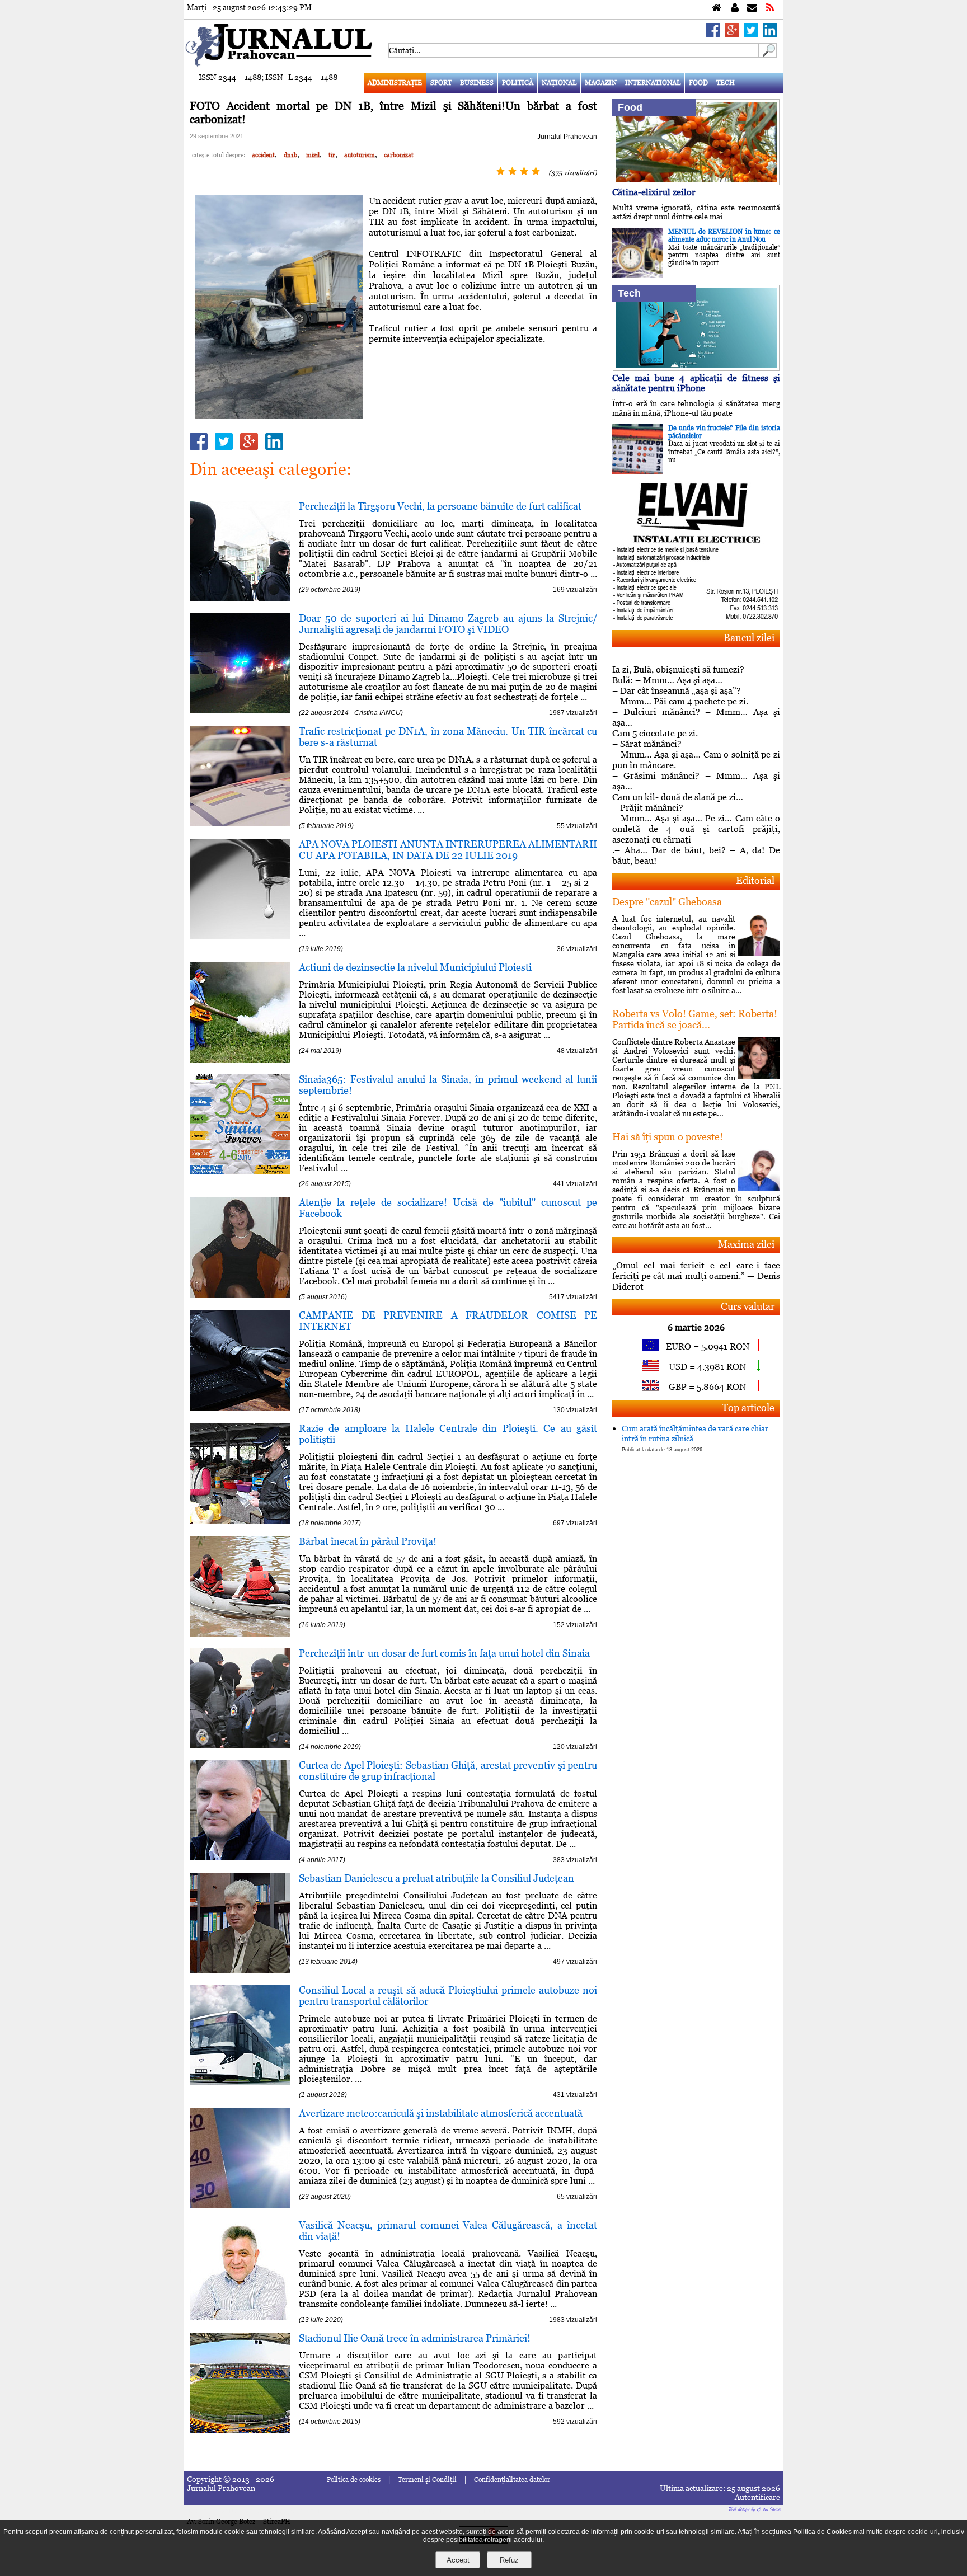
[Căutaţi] (768, 55)
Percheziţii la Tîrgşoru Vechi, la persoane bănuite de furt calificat (440, 506)
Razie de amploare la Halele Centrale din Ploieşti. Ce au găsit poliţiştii (448, 1434)
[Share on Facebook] (713, 34)
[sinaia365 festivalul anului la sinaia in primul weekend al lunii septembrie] (240, 1171)
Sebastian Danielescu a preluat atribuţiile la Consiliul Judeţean (436, 1878)
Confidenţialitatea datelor (512, 2480)
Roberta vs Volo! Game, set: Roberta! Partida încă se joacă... (695, 1019)
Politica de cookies (354, 2480)
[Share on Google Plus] (732, 34)
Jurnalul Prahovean (567, 137)
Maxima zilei (746, 1244)
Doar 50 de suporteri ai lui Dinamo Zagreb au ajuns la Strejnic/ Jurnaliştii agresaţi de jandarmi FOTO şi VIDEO (448, 624)
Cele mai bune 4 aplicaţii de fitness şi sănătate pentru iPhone (696, 383)
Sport (441, 83)
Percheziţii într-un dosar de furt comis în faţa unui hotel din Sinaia (444, 1653)
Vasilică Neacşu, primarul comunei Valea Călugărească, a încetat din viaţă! (448, 2231)
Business (477, 83)
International (653, 83)
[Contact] (752, 8)
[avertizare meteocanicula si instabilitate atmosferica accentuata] (240, 2205)
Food (698, 83)
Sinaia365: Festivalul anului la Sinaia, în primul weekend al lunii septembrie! (448, 1085)
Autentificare (757, 2497)
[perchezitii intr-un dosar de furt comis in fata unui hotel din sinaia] (240, 1745)
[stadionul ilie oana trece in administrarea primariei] (240, 2430)
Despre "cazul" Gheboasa (667, 902)
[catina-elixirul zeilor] (696, 182)
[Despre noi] (735, 8)
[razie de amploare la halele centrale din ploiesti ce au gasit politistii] (240, 1520)
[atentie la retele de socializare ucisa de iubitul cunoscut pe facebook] (240, 1294)
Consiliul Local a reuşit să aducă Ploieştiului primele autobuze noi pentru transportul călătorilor (448, 1996)
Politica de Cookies (822, 2532)
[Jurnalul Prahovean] (717, 8)
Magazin (601, 83)
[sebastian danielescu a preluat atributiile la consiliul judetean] (240, 1970)
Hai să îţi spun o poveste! (668, 1137)
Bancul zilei (749, 638)
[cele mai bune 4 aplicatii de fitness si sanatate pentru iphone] (696, 368)
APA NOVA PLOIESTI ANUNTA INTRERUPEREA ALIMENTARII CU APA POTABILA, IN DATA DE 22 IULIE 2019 (448, 850)
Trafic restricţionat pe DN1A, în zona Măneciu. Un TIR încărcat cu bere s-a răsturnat (448, 737)
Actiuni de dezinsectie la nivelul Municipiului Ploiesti (415, 967)
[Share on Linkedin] (770, 34)
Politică (518, 83)
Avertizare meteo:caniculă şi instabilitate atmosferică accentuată (441, 2113)
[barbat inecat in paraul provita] (240, 1633)
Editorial (755, 880)
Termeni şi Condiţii (427, 2480)
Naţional (559, 83)
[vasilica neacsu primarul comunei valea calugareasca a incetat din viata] (240, 2317)
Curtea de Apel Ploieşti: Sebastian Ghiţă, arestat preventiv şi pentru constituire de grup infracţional (448, 1771)
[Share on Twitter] (751, 34)
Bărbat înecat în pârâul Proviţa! (368, 1541)
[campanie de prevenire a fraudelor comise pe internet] (240, 1407)
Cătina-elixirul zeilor (654, 192)
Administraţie (395, 83)
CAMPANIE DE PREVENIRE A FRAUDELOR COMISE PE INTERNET (448, 1321)
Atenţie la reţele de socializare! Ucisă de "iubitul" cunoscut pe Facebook (448, 1208)
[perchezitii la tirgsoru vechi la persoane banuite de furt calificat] (240, 598)
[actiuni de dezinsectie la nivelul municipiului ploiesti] (240, 1059)
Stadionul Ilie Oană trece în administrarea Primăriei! (415, 2338)
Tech (726, 83)
